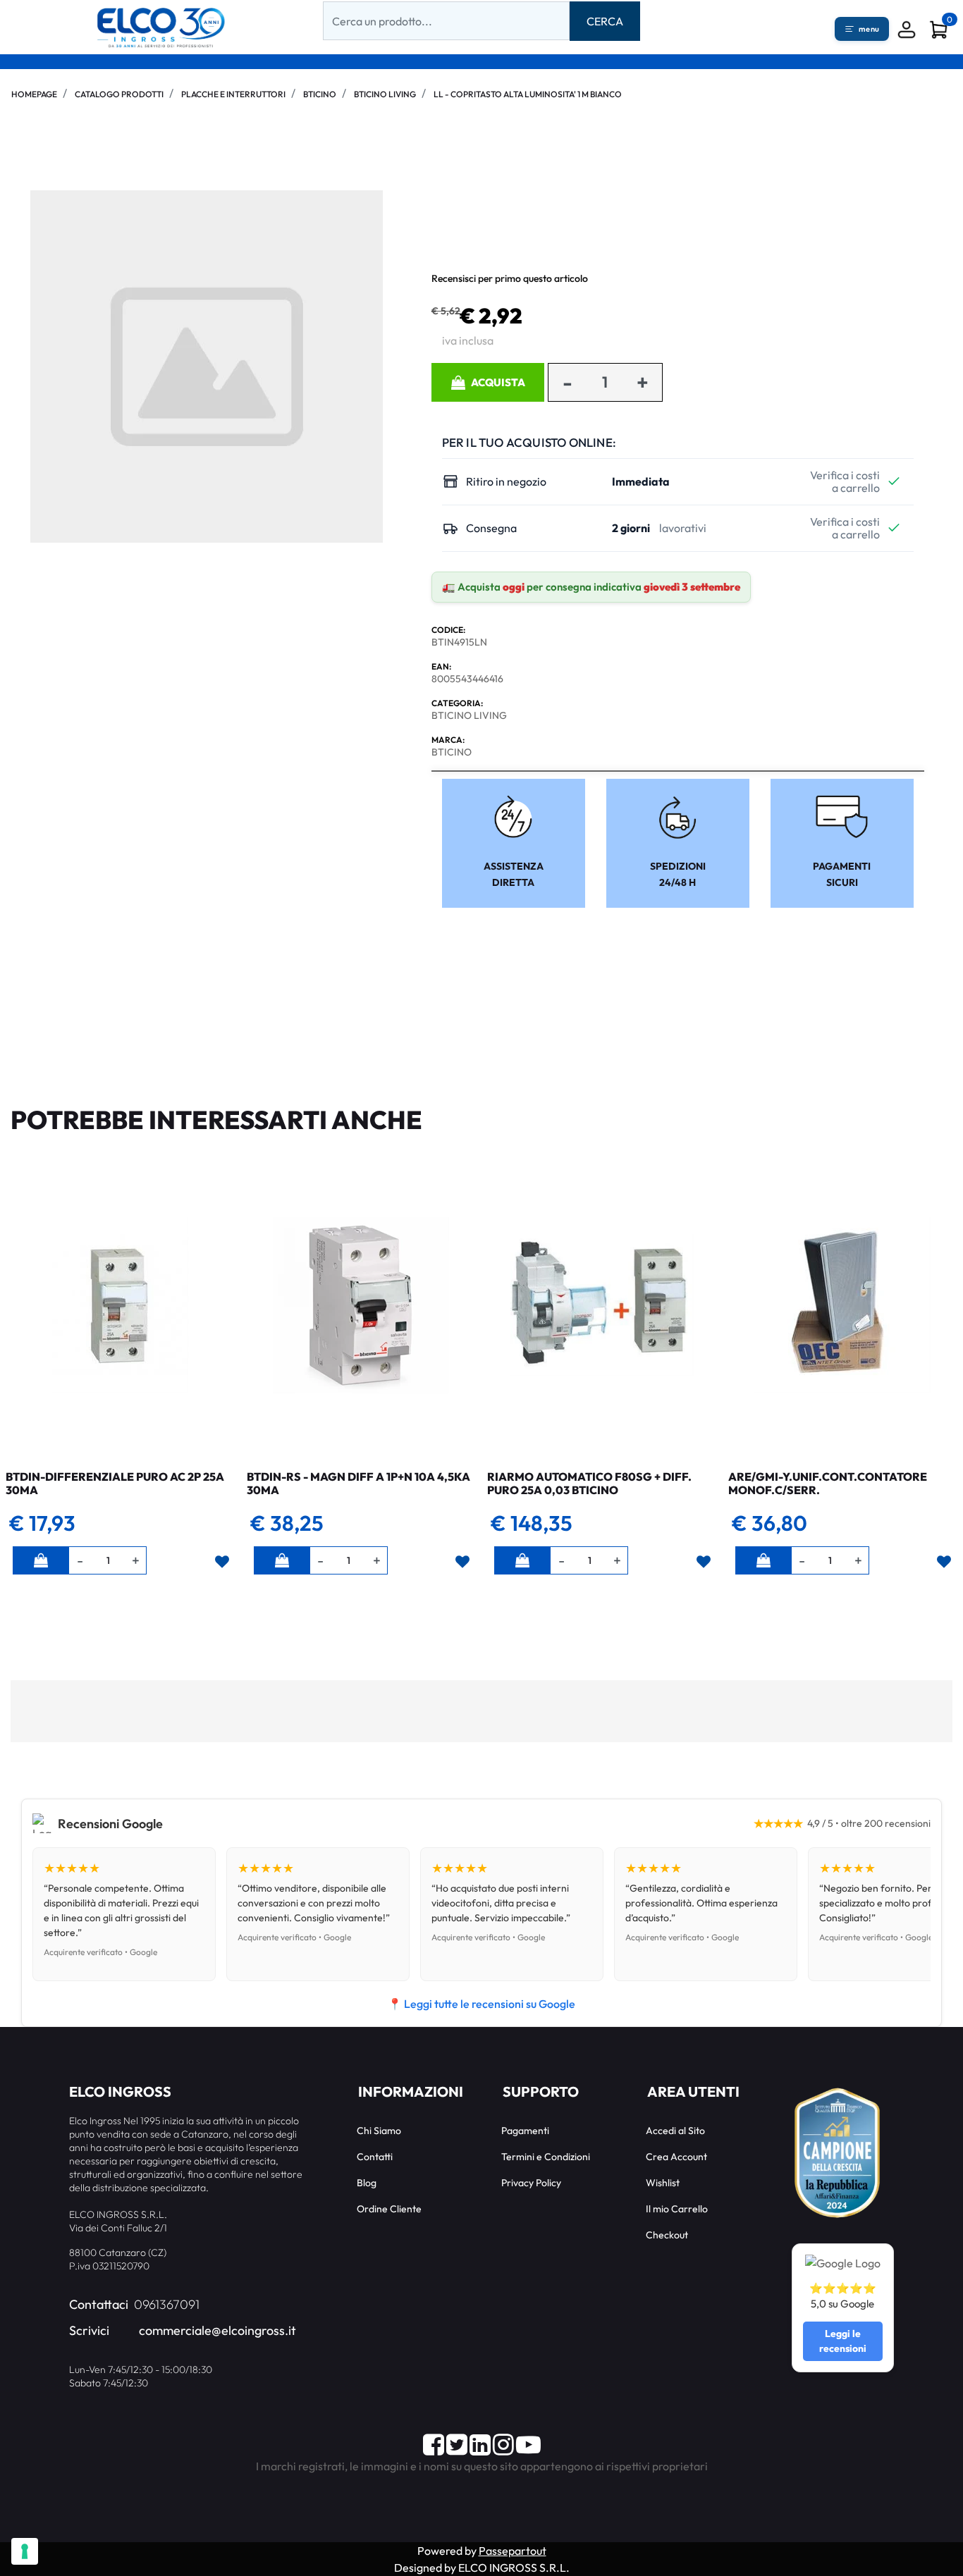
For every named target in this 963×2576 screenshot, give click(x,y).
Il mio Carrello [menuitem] (677, 2209)
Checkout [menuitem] (667, 2235)
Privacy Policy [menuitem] (531, 2183)
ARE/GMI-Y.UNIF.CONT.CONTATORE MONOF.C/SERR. (828, 1483)
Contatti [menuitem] (375, 2157)
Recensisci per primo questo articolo (510, 278)
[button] (605, 21)
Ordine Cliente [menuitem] (389, 2209)
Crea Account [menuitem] (676, 2157)
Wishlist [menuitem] (663, 2183)
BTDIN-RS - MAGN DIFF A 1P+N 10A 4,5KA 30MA (358, 1483)
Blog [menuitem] (367, 2183)
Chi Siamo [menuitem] (379, 2131)
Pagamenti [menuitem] (525, 2131)
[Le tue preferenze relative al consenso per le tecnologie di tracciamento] (25, 2551)
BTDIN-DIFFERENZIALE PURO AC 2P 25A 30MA (115, 1483)
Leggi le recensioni (843, 2341)
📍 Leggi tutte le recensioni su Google (481, 2004)
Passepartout (513, 2551)
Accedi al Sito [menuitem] (675, 2131)
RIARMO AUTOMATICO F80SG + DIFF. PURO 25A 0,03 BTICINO (589, 1483)
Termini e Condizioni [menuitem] (546, 2157)
